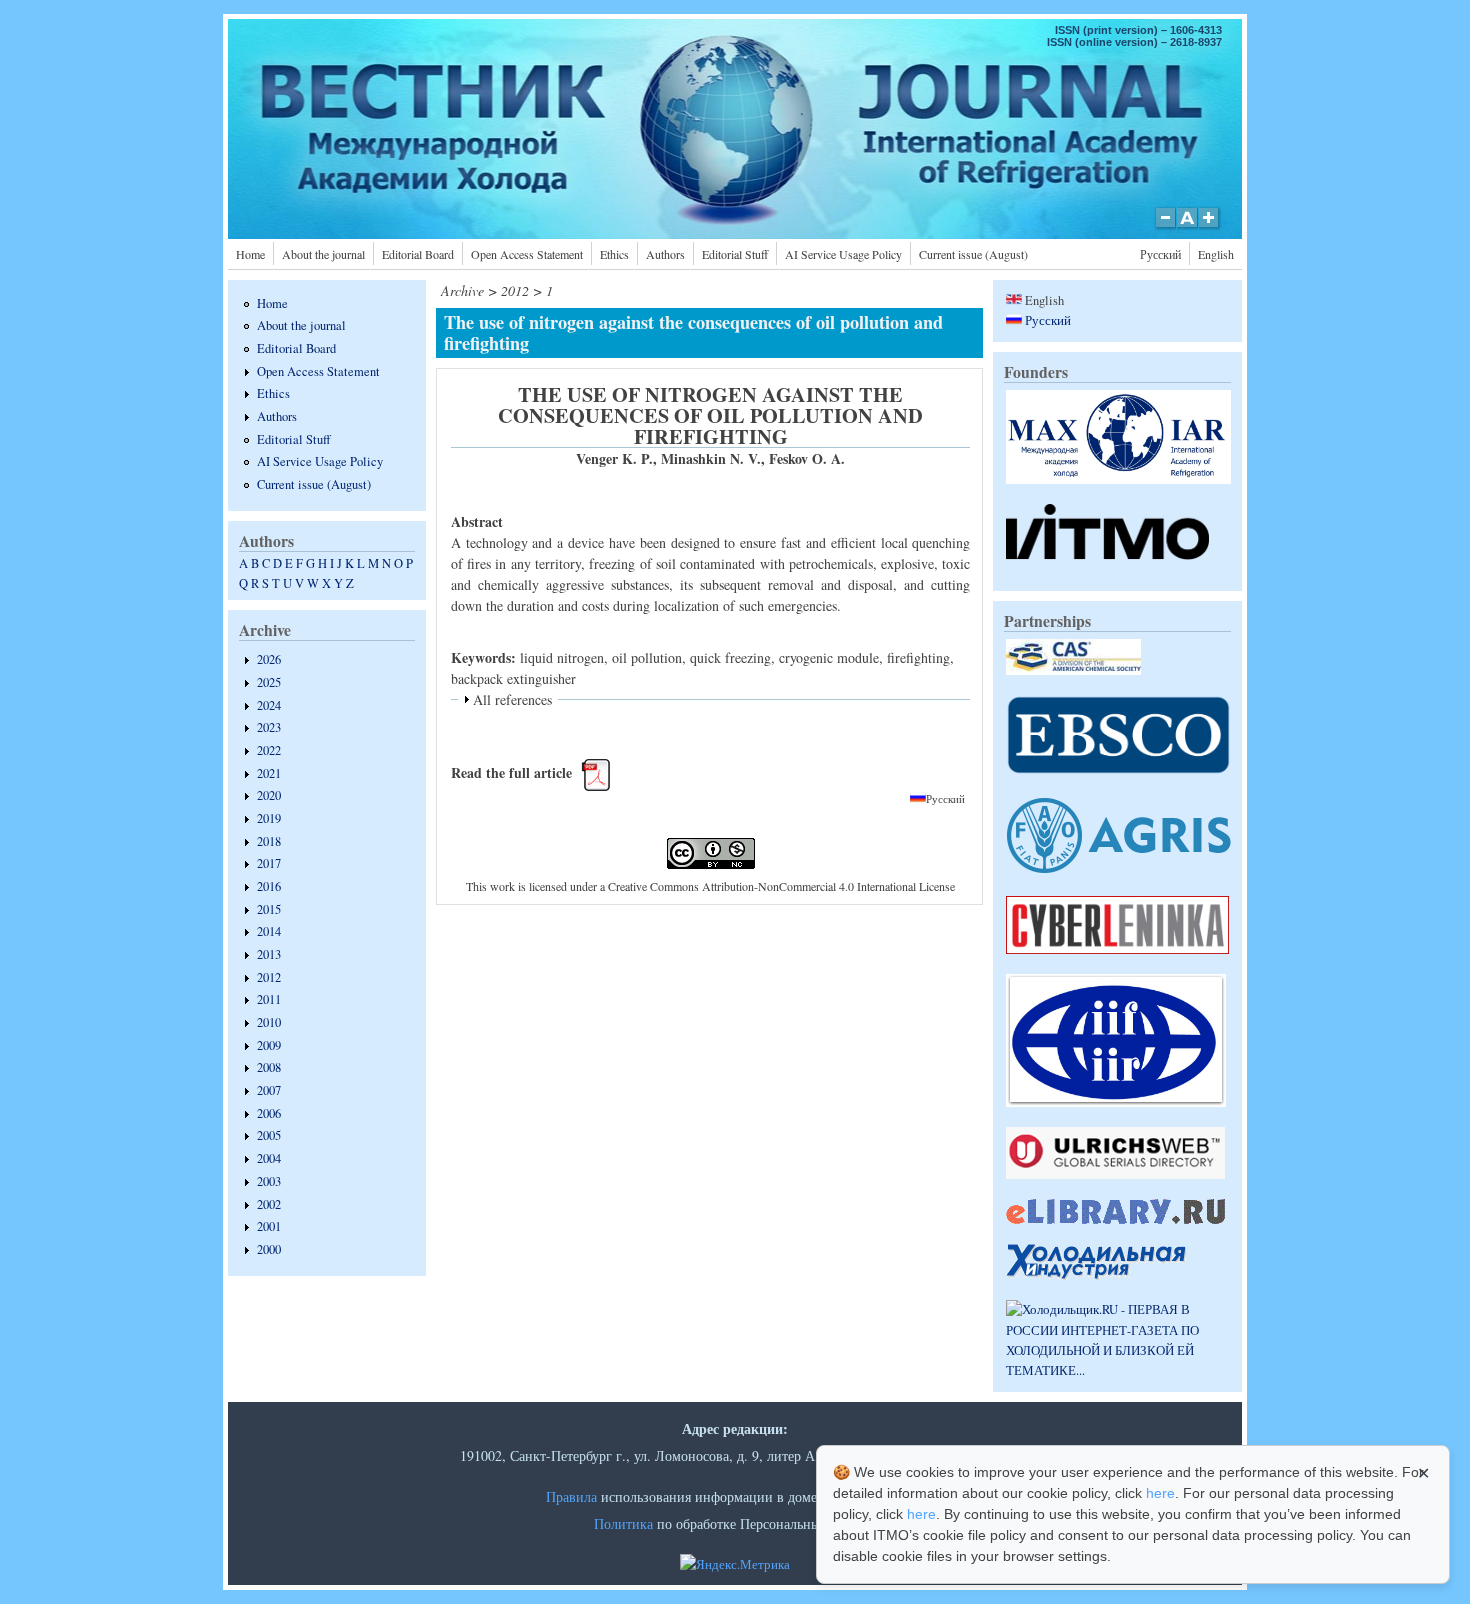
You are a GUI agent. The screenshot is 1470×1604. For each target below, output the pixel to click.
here (1160, 1493)
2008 (269, 1067)
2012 (269, 977)
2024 (269, 705)
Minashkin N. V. (711, 458)
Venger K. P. (614, 458)
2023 (269, 727)
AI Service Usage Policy (843, 254)
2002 (269, 1204)
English (1216, 254)
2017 (269, 863)
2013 (269, 954)
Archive (462, 290)
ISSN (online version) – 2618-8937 (1134, 42)
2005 (269, 1135)
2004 (269, 1158)
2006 (269, 1113)
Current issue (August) (973, 254)
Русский (1160, 254)
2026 (269, 659)
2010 (269, 1022)
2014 (269, 931)
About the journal (323, 254)
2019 (269, 818)
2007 (269, 1090)
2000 (269, 1249)
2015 (269, 909)
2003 (269, 1181)
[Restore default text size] (1187, 228)
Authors (665, 254)
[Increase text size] (1210, 228)
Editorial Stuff (735, 254)
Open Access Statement (527, 254)
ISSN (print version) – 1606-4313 (1138, 30)
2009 (269, 1045)
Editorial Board (418, 254)
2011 (269, 999)
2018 (269, 841)
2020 (269, 795)
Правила (571, 1496)
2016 (269, 886)
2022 (269, 750)
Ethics (614, 254)
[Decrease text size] (1165, 228)
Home (250, 254)
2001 (269, 1226)
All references (512, 699)
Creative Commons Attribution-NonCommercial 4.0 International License (781, 886)
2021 (269, 773)
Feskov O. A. (807, 458)
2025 (269, 682)
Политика (623, 1523)
